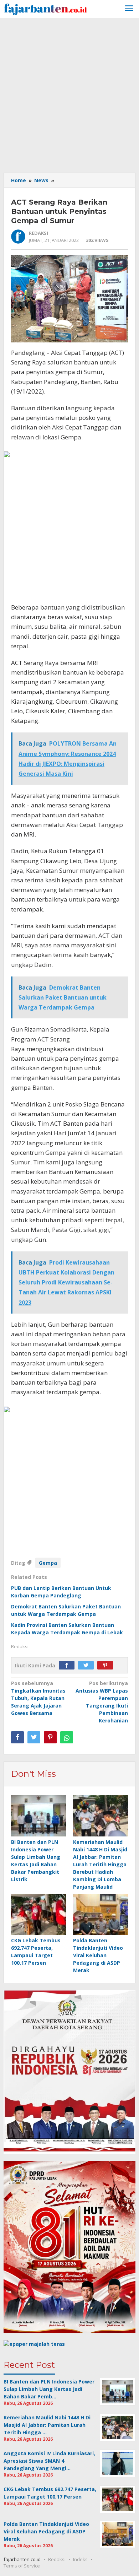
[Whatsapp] (67, 1737)
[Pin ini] (50, 1737)
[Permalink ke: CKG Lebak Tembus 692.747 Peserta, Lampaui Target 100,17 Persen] (38, 1915)
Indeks (80, 2559)
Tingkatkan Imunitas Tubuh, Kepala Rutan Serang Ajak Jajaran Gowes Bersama (38, 1698)
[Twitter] (88, 1665)
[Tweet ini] (34, 1737)
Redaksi (57, 2559)
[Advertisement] (69, 94)
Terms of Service (22, 2566)
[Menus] (129, 9)
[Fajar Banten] (45, 8)
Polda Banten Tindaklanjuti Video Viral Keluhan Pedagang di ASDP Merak (98, 1955)
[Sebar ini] (17, 1737)
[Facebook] (68, 1665)
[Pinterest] (107, 1665)
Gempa (48, 1563)
